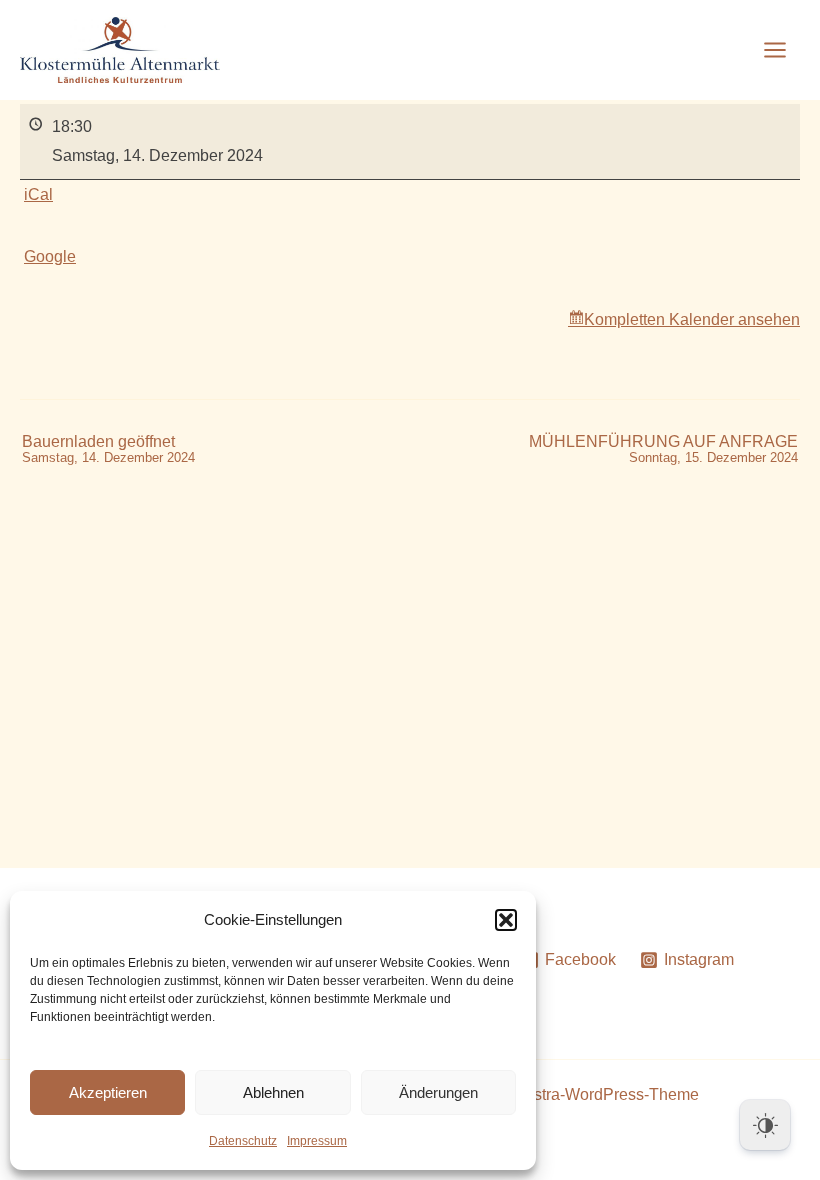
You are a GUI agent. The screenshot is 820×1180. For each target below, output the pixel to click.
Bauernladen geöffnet (108, 449)
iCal (38, 194)
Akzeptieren (108, 1092)
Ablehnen (273, 1092)
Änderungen (438, 1092)
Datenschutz (243, 1141)
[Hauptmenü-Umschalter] (775, 50)
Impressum (317, 1141)
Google (50, 256)
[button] (506, 920)
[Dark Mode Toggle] (765, 1125)
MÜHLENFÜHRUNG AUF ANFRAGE (663, 449)
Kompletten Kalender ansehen (692, 319)
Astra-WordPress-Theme (611, 1094)
